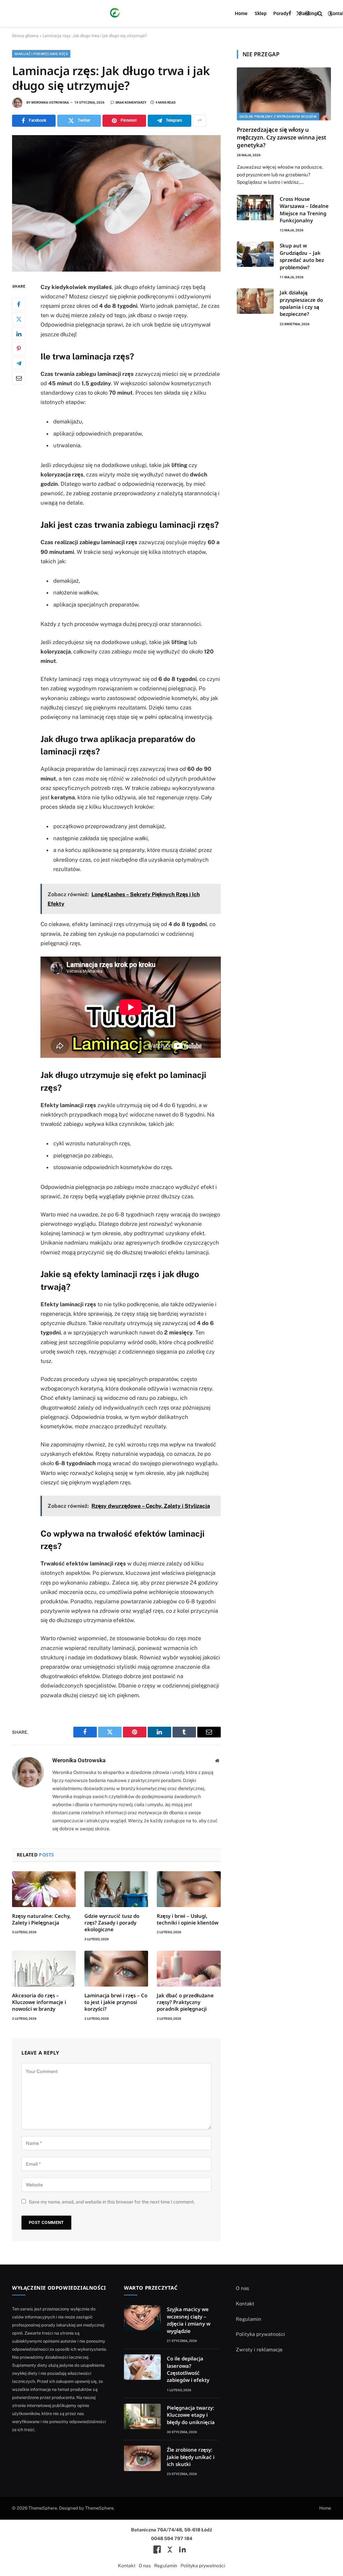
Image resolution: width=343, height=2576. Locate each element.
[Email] (19, 378)
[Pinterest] (19, 348)
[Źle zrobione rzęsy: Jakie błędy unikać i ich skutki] (142, 2458)
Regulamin (249, 2319)
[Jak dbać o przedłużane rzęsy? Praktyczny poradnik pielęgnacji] (189, 1969)
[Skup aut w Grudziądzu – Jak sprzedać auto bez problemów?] (255, 254)
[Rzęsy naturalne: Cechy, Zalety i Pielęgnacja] (44, 1889)
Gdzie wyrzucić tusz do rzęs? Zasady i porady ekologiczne (112, 1923)
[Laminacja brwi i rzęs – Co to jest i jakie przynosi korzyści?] (116, 1969)
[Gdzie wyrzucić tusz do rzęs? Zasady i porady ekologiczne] (116, 1889)
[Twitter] (19, 319)
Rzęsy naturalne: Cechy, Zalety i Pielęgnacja (41, 1919)
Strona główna (25, 36)
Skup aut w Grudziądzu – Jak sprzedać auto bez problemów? (302, 256)
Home (241, 13)
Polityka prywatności (260, 2334)
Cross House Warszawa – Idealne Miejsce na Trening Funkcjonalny (304, 210)
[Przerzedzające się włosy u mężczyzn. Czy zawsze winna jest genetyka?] (284, 94)
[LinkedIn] (19, 334)
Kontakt (245, 2304)
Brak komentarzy (131, 102)
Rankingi (309, 13)
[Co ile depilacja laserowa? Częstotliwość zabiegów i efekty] (142, 2367)
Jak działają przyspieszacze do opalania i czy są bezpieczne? (301, 303)
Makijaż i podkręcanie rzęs (41, 54)
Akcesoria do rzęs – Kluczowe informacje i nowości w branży (39, 2002)
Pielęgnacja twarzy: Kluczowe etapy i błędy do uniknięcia (191, 2415)
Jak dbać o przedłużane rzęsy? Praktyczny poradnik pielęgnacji (185, 2002)
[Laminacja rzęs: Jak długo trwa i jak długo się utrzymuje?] (116, 203)
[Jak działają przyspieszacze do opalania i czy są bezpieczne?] (255, 301)
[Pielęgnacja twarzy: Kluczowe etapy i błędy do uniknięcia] (142, 2416)
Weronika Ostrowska (50, 102)
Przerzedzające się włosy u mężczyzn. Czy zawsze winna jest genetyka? (282, 137)
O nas (243, 2288)
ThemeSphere (99, 2508)
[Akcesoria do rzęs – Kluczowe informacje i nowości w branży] (44, 1969)
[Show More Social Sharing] (200, 121)
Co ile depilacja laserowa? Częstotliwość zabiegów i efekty (188, 2369)
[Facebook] (19, 304)
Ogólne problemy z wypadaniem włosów (278, 117)
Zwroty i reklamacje (259, 2350)
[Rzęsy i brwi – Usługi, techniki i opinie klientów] (189, 1889)
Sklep (261, 13)
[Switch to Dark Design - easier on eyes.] (330, 13)
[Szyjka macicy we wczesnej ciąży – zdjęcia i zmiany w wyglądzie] (142, 2318)
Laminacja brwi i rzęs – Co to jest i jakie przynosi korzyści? (116, 2002)
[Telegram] (19, 363)
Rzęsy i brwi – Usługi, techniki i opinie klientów (188, 1919)
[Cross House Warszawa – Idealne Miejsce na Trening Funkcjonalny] (255, 208)
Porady (281, 13)
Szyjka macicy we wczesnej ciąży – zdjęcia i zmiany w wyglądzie (189, 2320)
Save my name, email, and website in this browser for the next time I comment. (112, 2202)
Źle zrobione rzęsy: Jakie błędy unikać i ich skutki (191, 2457)
